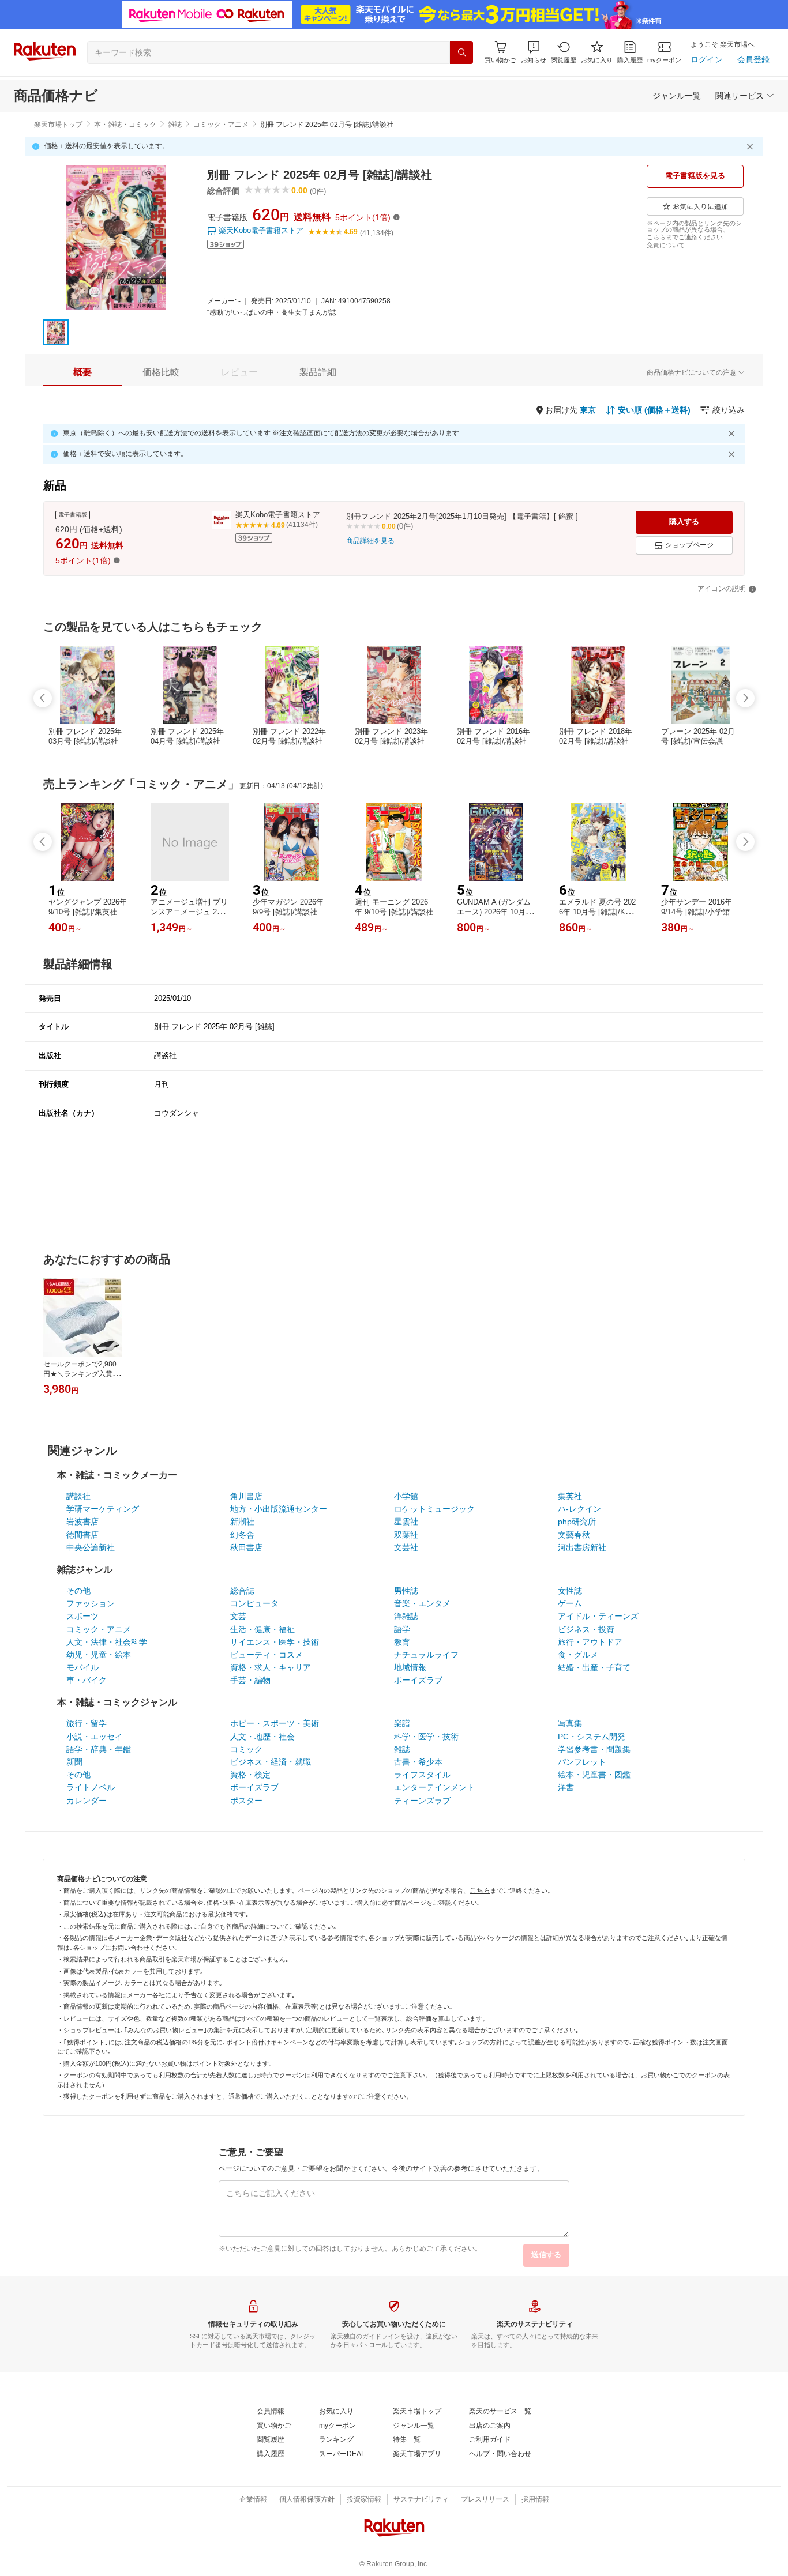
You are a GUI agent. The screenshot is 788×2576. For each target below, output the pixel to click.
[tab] (82, 372)
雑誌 (175, 125)
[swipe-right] (745, 698)
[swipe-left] (43, 698)
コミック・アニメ (221, 125)
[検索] (461, 52)
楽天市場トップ (58, 125)
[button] (534, 52)
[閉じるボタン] (752, 146)
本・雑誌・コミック (125, 125)
